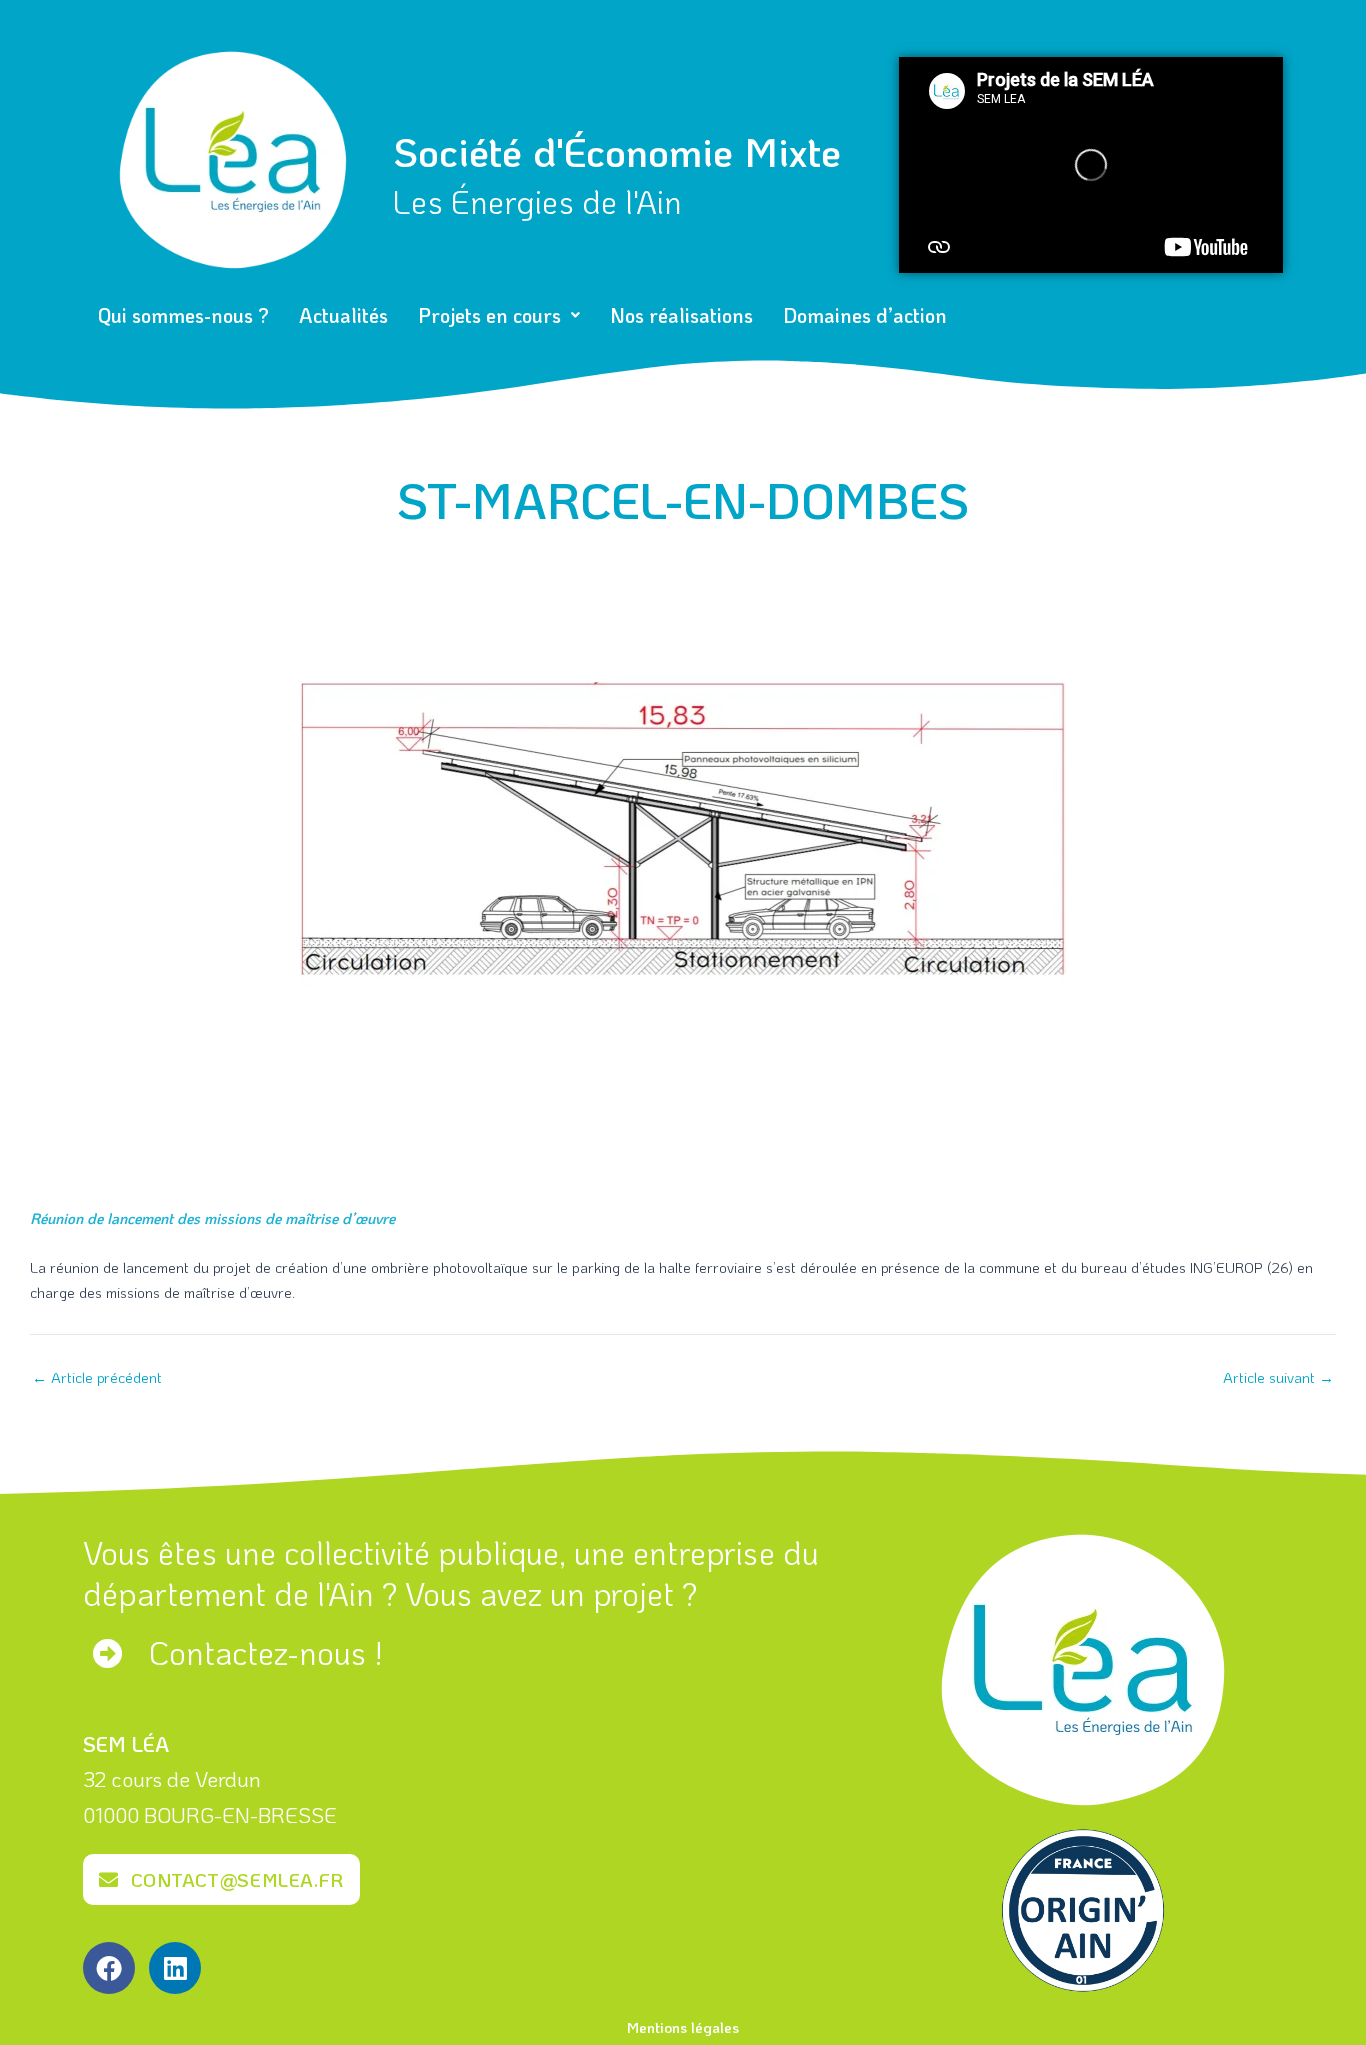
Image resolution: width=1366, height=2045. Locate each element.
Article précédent (97, 1377)
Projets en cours (489, 315)
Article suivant (1278, 1377)
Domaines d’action (865, 315)
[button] (499, 315)
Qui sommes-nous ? (183, 315)
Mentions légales (683, 2027)
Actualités (343, 315)
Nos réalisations (681, 315)
